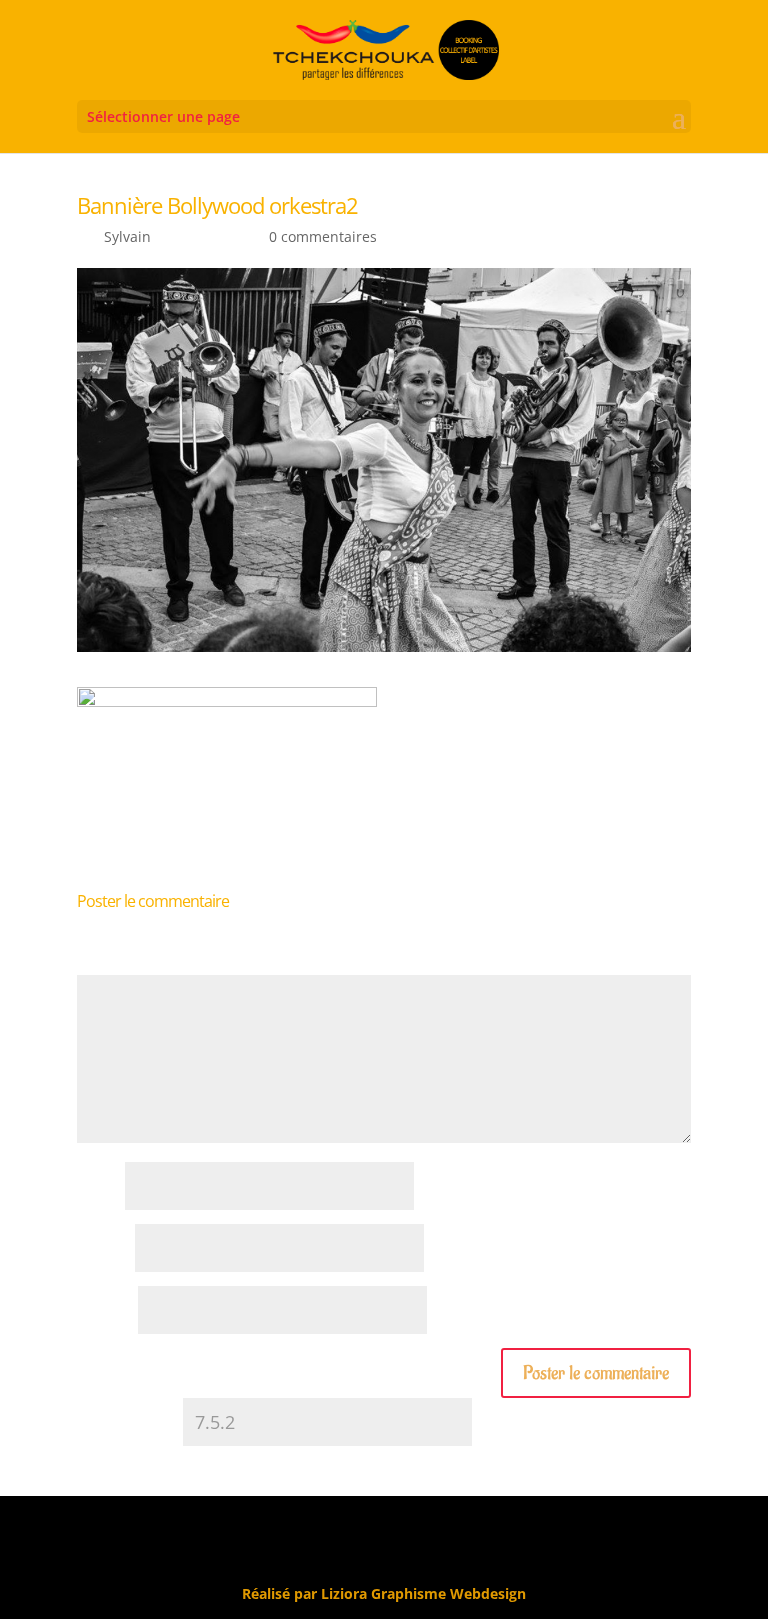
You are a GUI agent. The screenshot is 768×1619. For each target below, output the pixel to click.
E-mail (104, 1249)
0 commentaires (323, 236)
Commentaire (128, 964)
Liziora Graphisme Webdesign (423, 1593)
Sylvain (127, 236)
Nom (99, 1187)
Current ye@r (128, 1423)
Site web (105, 1311)
